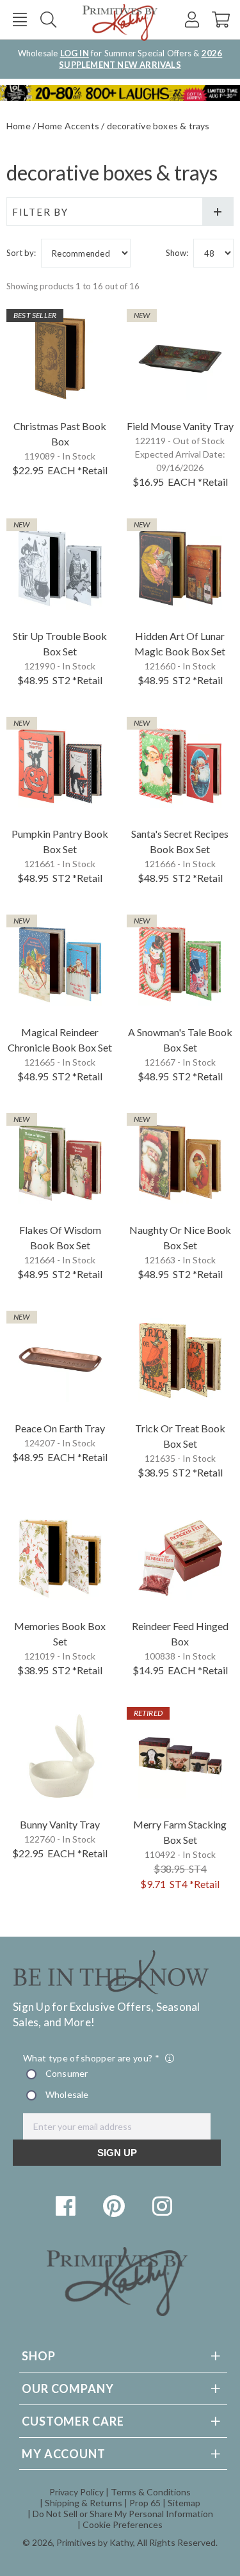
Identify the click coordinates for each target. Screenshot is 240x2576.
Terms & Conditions (151, 2492)
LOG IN (75, 53)
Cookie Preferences (123, 2524)
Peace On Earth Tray (60, 1428)
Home (19, 126)
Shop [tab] (39, 2356)
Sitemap (184, 2503)
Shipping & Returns (84, 2503)
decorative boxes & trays (158, 126)
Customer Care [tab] (73, 2421)
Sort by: (21, 253)
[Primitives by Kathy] (117, 2312)
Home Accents (68, 126)
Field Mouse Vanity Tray (180, 426)
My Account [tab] (64, 2454)
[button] (20, 20)
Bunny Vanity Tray (60, 1824)
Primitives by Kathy (95, 2542)
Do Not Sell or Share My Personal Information (123, 2514)
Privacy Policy (76, 2492)
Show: (177, 253)
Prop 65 (145, 2503)
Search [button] (48, 20)
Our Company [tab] (68, 2388)
